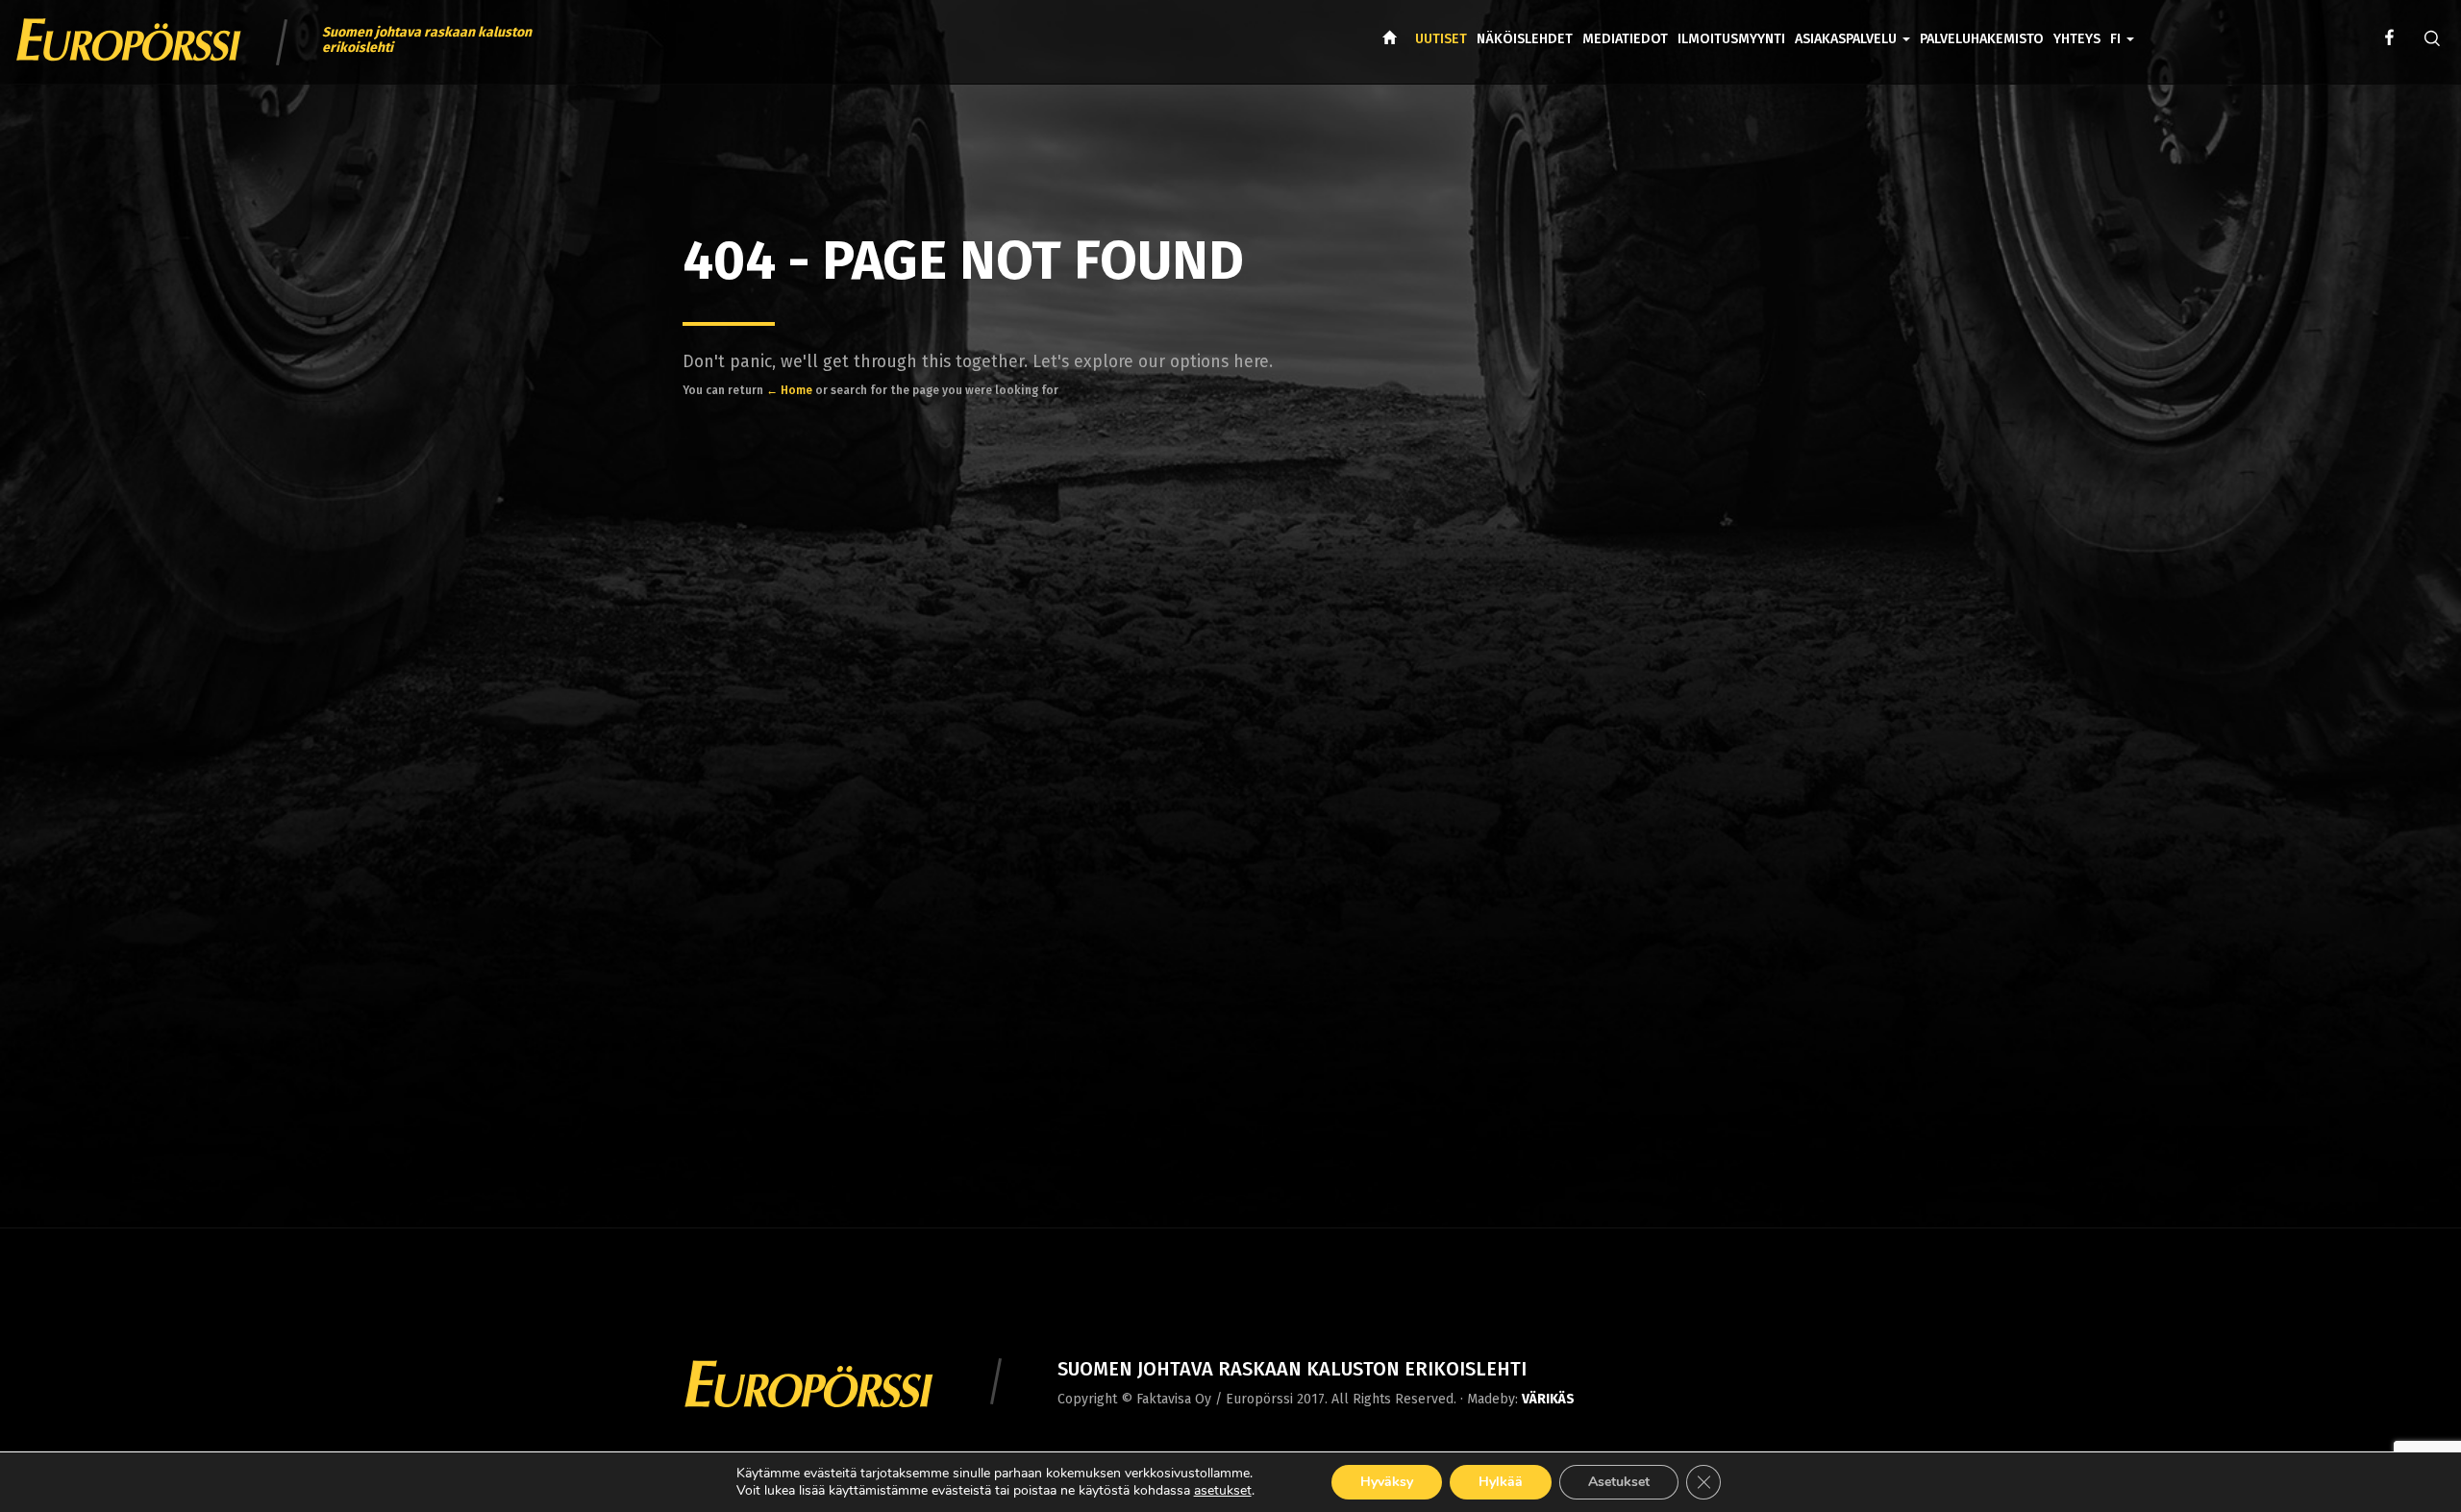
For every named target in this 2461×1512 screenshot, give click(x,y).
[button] (2122, 25)
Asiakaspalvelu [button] (1848, 39)
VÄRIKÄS (1548, 1399)
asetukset (1223, 1491)
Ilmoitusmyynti (1731, 39)
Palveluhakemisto (1982, 39)
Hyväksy (1387, 1482)
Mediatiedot (1625, 39)
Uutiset (1441, 39)
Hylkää (1501, 1482)
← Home (789, 390)
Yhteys (2077, 39)
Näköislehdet (1525, 39)
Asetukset (1619, 1482)
